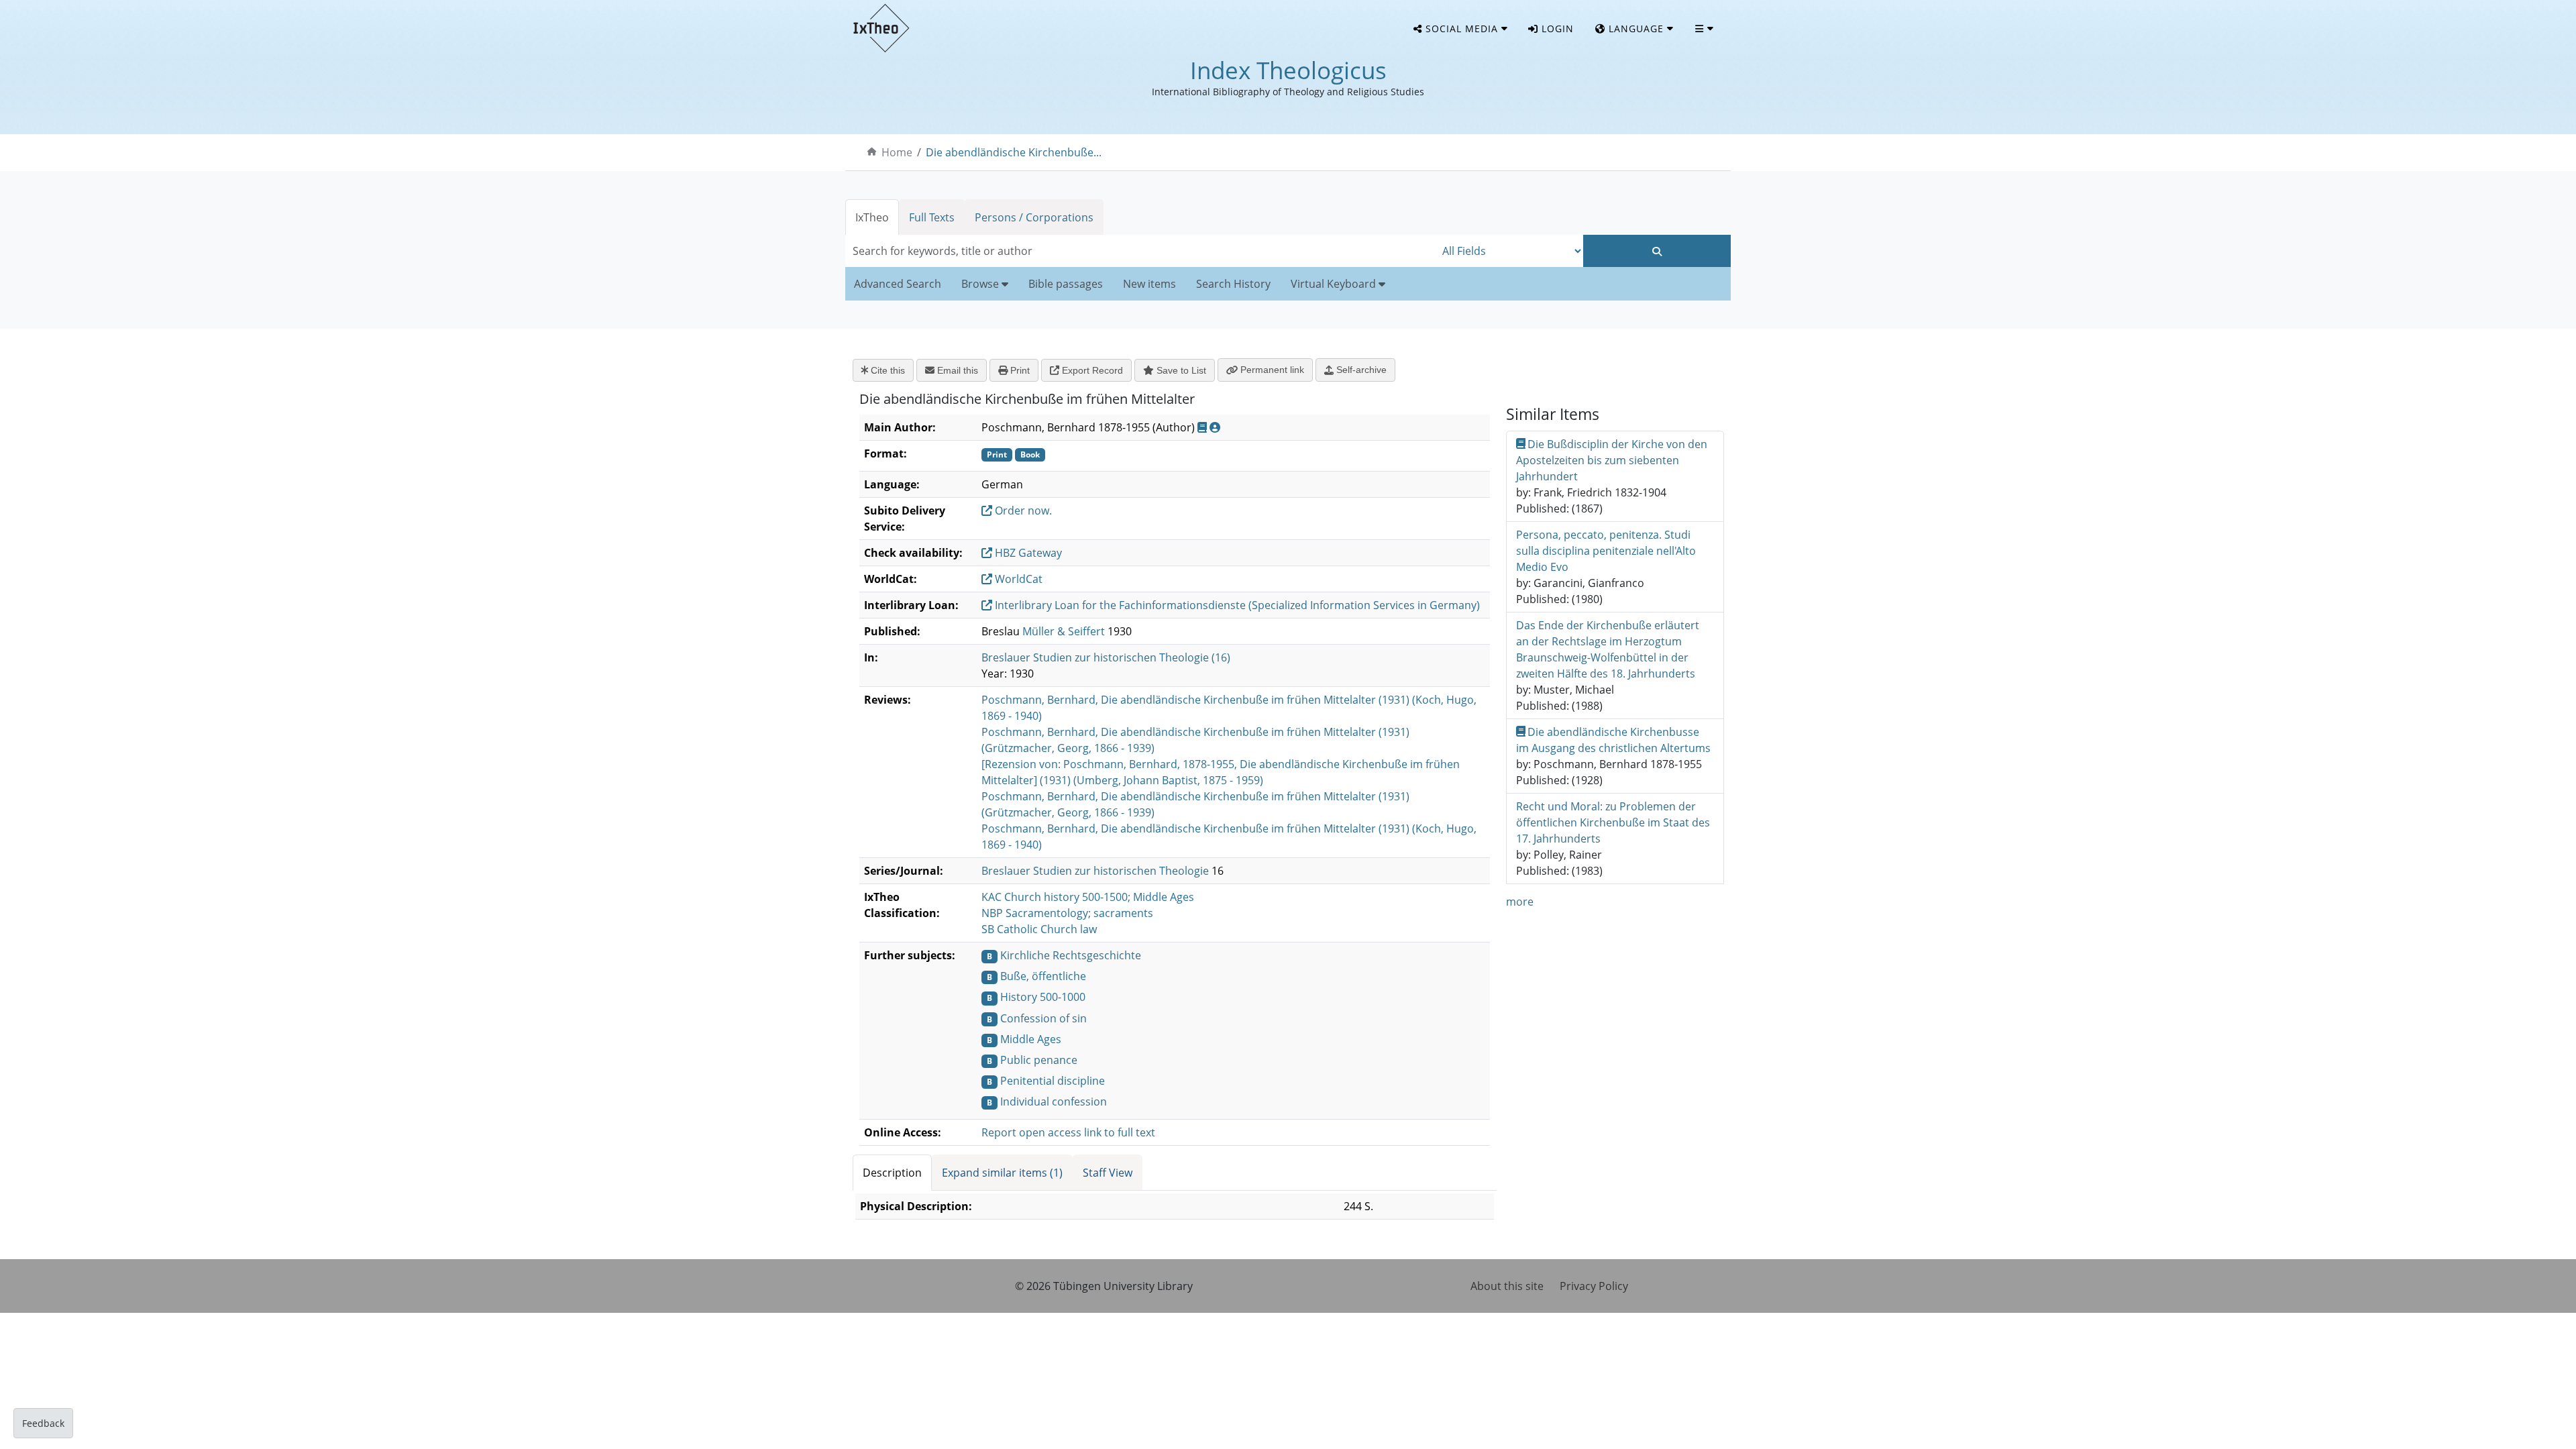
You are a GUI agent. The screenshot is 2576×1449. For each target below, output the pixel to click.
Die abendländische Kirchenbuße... (1014, 152)
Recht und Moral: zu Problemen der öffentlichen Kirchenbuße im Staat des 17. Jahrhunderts (1613, 822)
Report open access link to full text (1068, 1132)
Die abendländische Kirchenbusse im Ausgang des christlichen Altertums (1613, 740)
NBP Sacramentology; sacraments (1067, 913)
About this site (1507, 1286)
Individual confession (1054, 1102)
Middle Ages (1031, 1039)
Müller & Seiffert (1064, 631)
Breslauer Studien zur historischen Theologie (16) (1106, 657)
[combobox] (1140, 251)
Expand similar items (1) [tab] (1002, 1173)
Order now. (1022, 511)
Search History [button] (1233, 284)
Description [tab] (892, 1173)
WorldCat (1017, 579)
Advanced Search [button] (898, 284)
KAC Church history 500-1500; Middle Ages (1088, 897)
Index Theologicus (1288, 70)
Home (897, 152)
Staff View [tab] (1108, 1173)
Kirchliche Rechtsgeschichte (1071, 955)
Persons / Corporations (1034, 217)
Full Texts (932, 217)
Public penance (1039, 1060)
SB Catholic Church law (1039, 929)
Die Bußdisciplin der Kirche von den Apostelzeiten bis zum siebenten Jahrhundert (1612, 460)
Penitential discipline (1053, 1081)
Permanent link (1271, 370)
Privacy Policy (1594, 1286)
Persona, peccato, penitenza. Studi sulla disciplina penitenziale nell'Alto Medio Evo (1606, 551)
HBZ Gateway (1027, 553)
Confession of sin (1043, 1018)
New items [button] (1149, 284)
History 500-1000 (1043, 997)
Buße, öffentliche (1043, 976)
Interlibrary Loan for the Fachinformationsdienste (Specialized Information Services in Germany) (1236, 605)
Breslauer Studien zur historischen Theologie (1095, 871)
